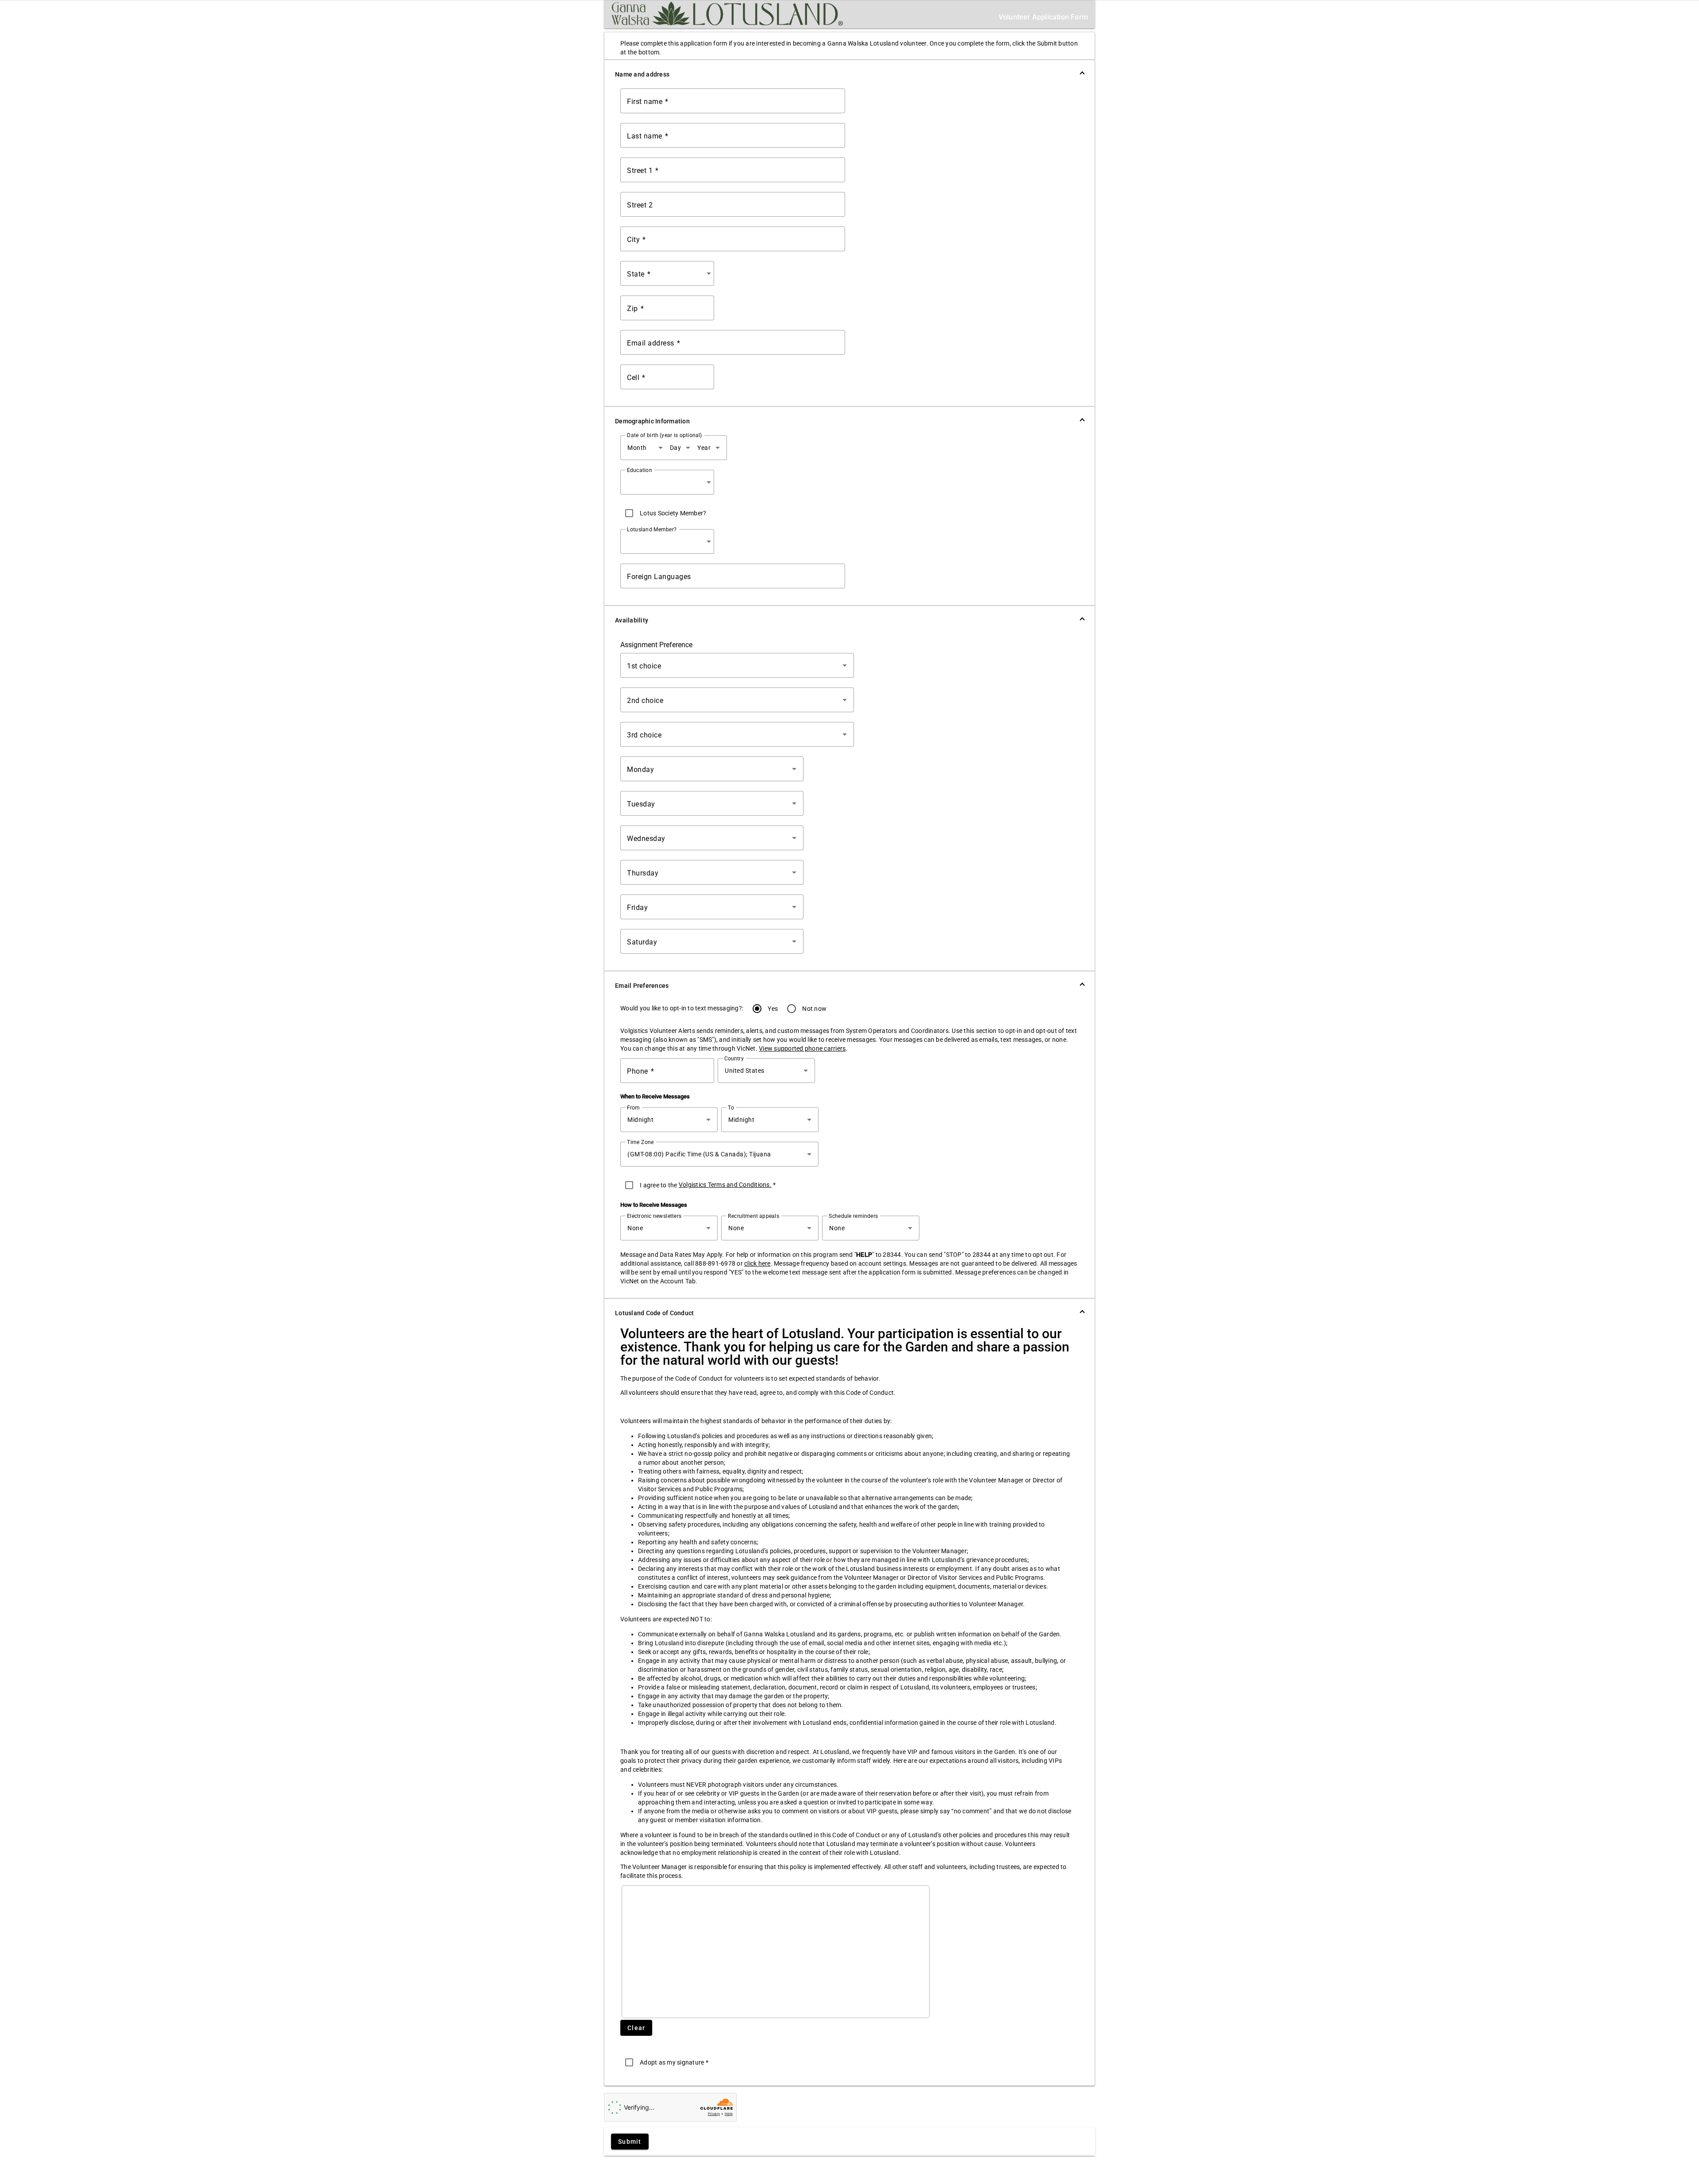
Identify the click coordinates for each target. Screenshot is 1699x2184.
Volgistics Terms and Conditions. (725, 1185)
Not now (815, 1009)
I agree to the (659, 1185)
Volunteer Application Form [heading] (1043, 17)
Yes (773, 1009)
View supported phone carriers (802, 1048)
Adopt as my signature (674, 2062)
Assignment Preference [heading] (656, 645)
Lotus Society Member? (673, 513)
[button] (849, 74)
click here (757, 1263)
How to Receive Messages (654, 1205)
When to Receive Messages (655, 1096)
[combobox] (669, 273)
